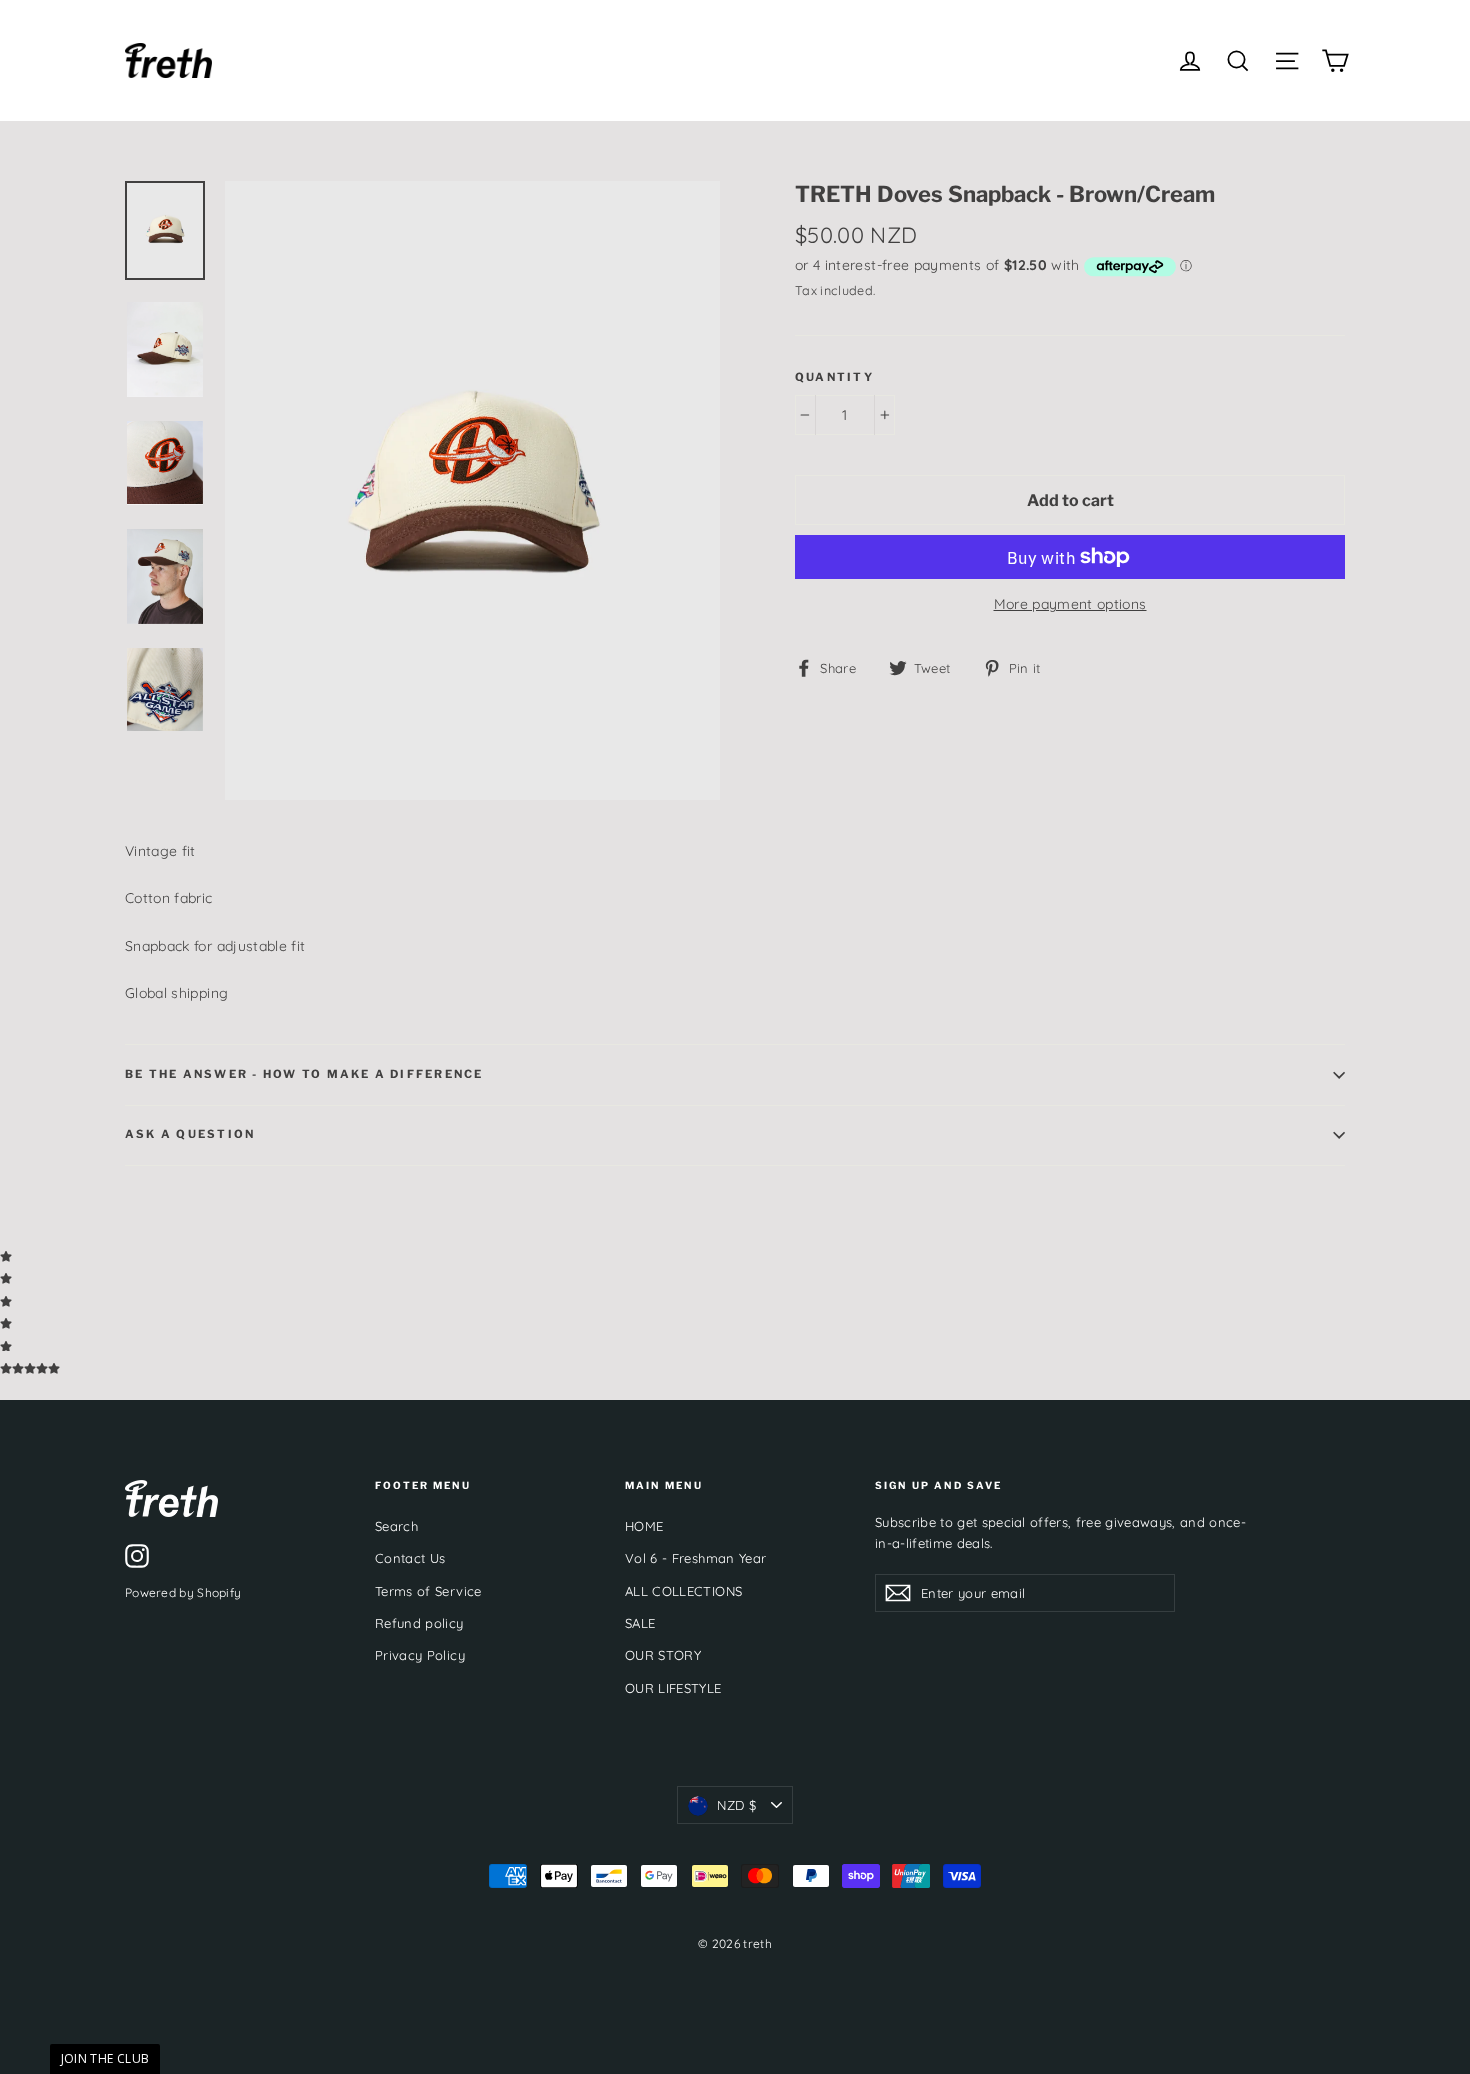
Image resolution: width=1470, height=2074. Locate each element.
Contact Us (410, 1558)
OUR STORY (663, 1655)
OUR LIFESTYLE (673, 1688)
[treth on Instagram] (137, 1556)
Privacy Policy (420, 1655)
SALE (640, 1623)
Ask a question (190, 1134)
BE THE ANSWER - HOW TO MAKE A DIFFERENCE (304, 1074)
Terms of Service (428, 1591)
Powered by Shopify (183, 1592)
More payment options (1070, 604)
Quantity (834, 377)
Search (396, 1526)
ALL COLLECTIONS (683, 1591)
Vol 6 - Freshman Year (695, 1558)
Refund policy (419, 1623)
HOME (644, 1526)
